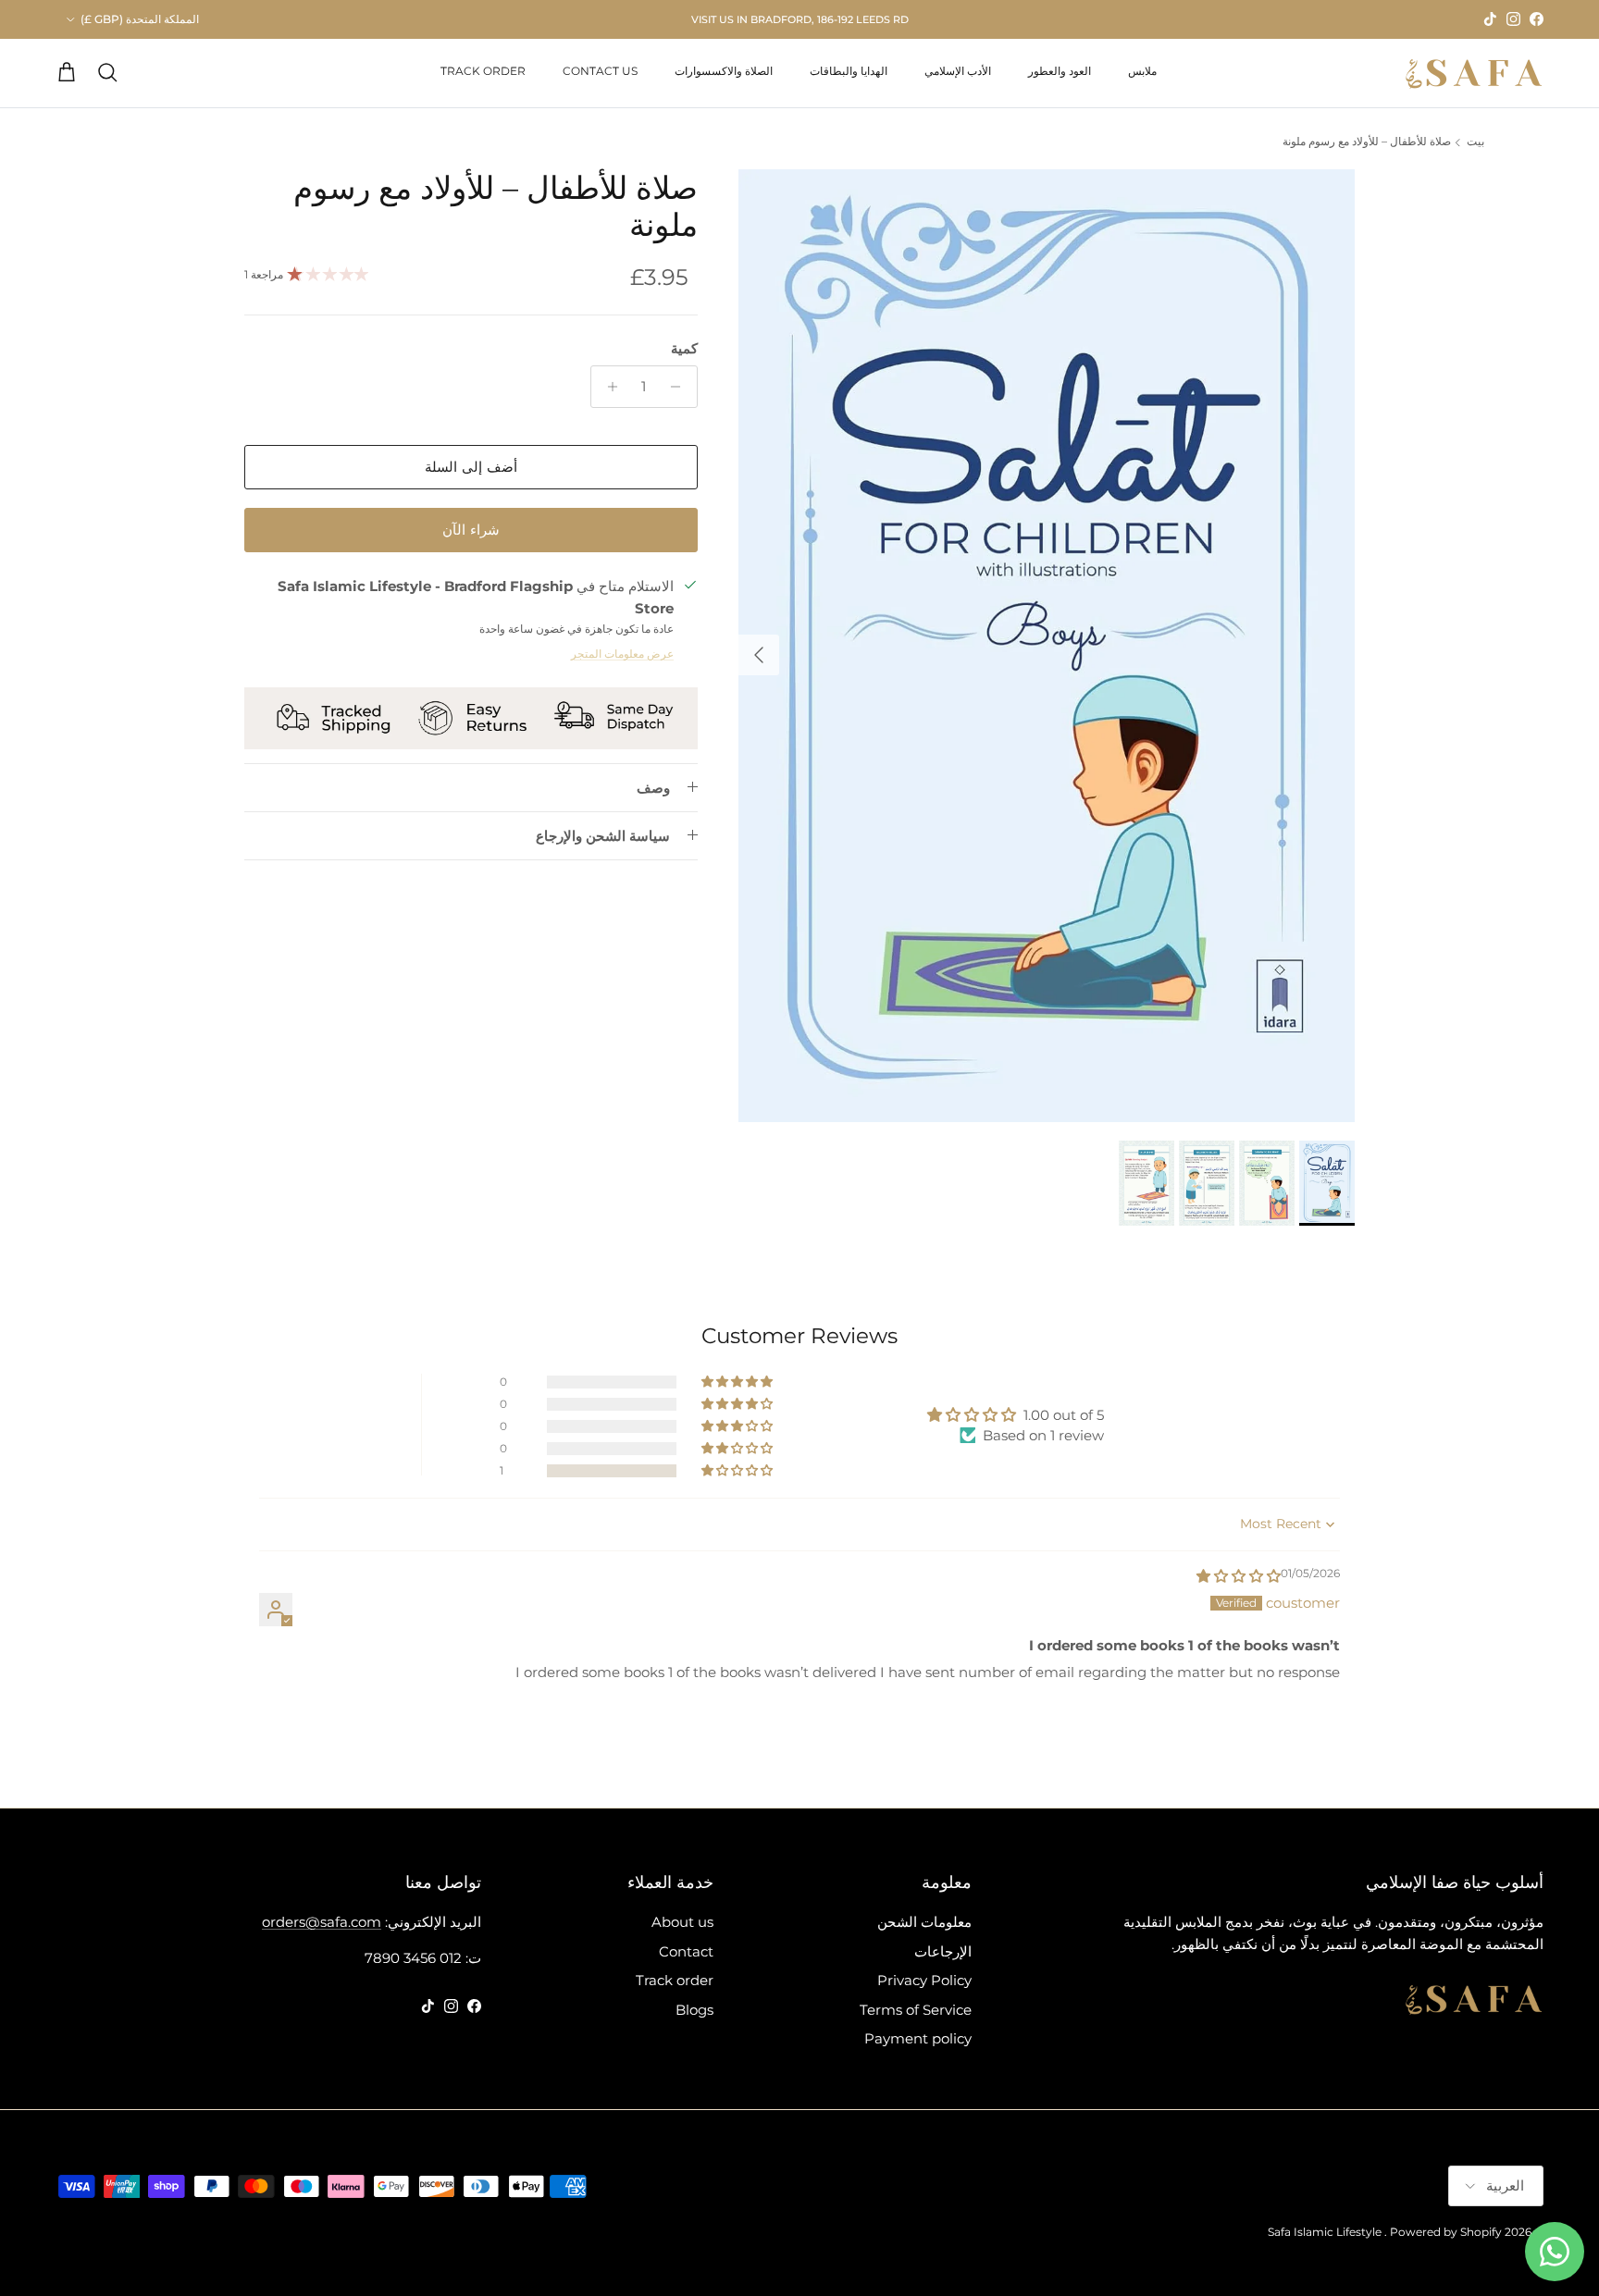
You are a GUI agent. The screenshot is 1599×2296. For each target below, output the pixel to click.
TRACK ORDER (483, 71)
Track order (675, 1980)
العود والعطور (1060, 71)
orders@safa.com (322, 1922)
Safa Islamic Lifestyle (1325, 2232)
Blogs (694, 2010)
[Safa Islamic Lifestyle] (1474, 73)
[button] (738, 1471)
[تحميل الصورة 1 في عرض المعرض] (1047, 646)
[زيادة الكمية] (607, 387)
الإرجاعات (943, 1951)
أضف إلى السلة (471, 467)
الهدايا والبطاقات (849, 71)
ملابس (1142, 71)
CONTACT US (600, 71)
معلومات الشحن (924, 1922)
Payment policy (918, 2038)
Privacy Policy (924, 1980)
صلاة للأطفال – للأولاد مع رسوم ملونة (1367, 142)
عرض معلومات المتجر (622, 654)
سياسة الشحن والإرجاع (603, 836)
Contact (686, 1951)
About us (682, 1922)
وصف (653, 788)
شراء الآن (471, 530)
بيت (1475, 142)
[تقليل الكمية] (681, 387)
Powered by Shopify (1446, 2232)
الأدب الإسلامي (958, 71)
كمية (684, 348)
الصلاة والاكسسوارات (724, 71)
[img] (1239, 1576)
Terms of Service (916, 2010)
